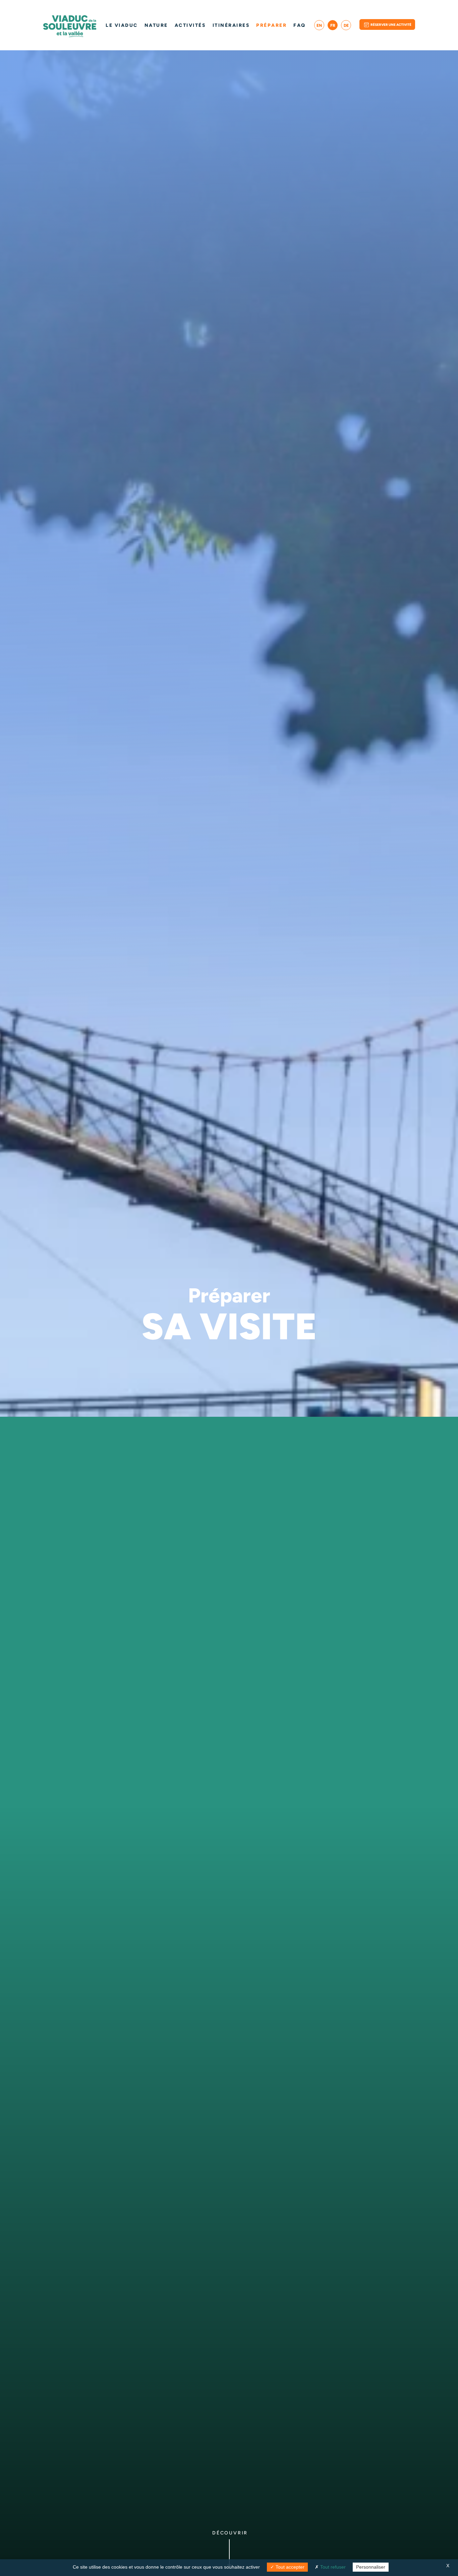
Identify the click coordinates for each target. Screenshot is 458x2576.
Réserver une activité (391, 25)
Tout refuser (332, 2567)
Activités (190, 25)
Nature (156, 25)
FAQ (300, 25)
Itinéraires (231, 25)
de (346, 25)
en (319, 25)
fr (333, 25)
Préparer (271, 25)
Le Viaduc (122, 25)
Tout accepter (289, 2567)
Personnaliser (371, 2567)
